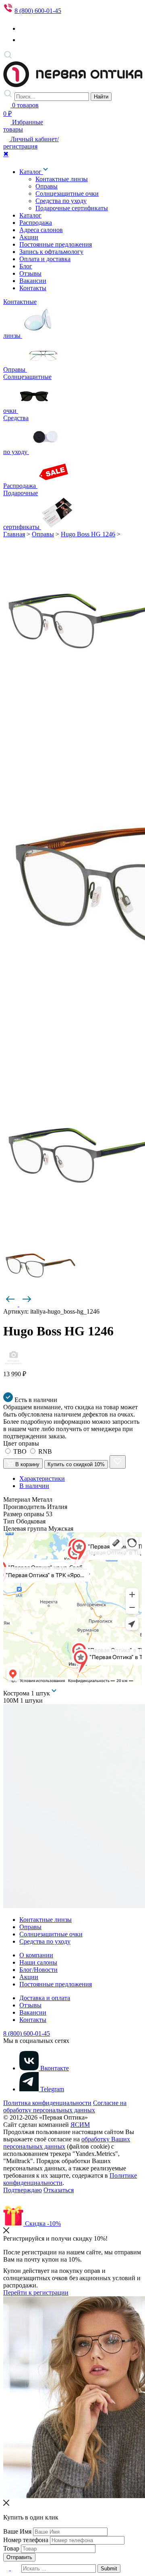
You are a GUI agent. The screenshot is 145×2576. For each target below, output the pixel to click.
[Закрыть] (6, 2231)
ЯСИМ (80, 2125)
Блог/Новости (38, 1970)
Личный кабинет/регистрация (31, 143)
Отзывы (30, 273)
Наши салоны (38, 1962)
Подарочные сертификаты (72, 208)
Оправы (47, 186)
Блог (26, 266)
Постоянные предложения (56, 244)
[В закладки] (118, 1462)
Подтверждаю (23, 2190)
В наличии (34, 1486)
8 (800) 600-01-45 (38, 11)
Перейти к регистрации (36, 2292)
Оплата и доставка (45, 259)
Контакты (33, 288)
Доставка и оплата (45, 1998)
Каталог (31, 172)
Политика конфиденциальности (47, 2103)
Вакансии (33, 281)
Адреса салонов (41, 230)
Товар (11, 2548)
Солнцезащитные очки (67, 194)
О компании (36, 1955)
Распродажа (36, 223)
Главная (14, 534)
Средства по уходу (61, 201)
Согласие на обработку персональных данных (65, 2106)
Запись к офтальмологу (51, 252)
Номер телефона (26, 2540)
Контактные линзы (62, 179)
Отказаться (59, 2190)
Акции (29, 237)
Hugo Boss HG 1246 (88, 534)
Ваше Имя (17, 2531)
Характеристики (42, 1478)
